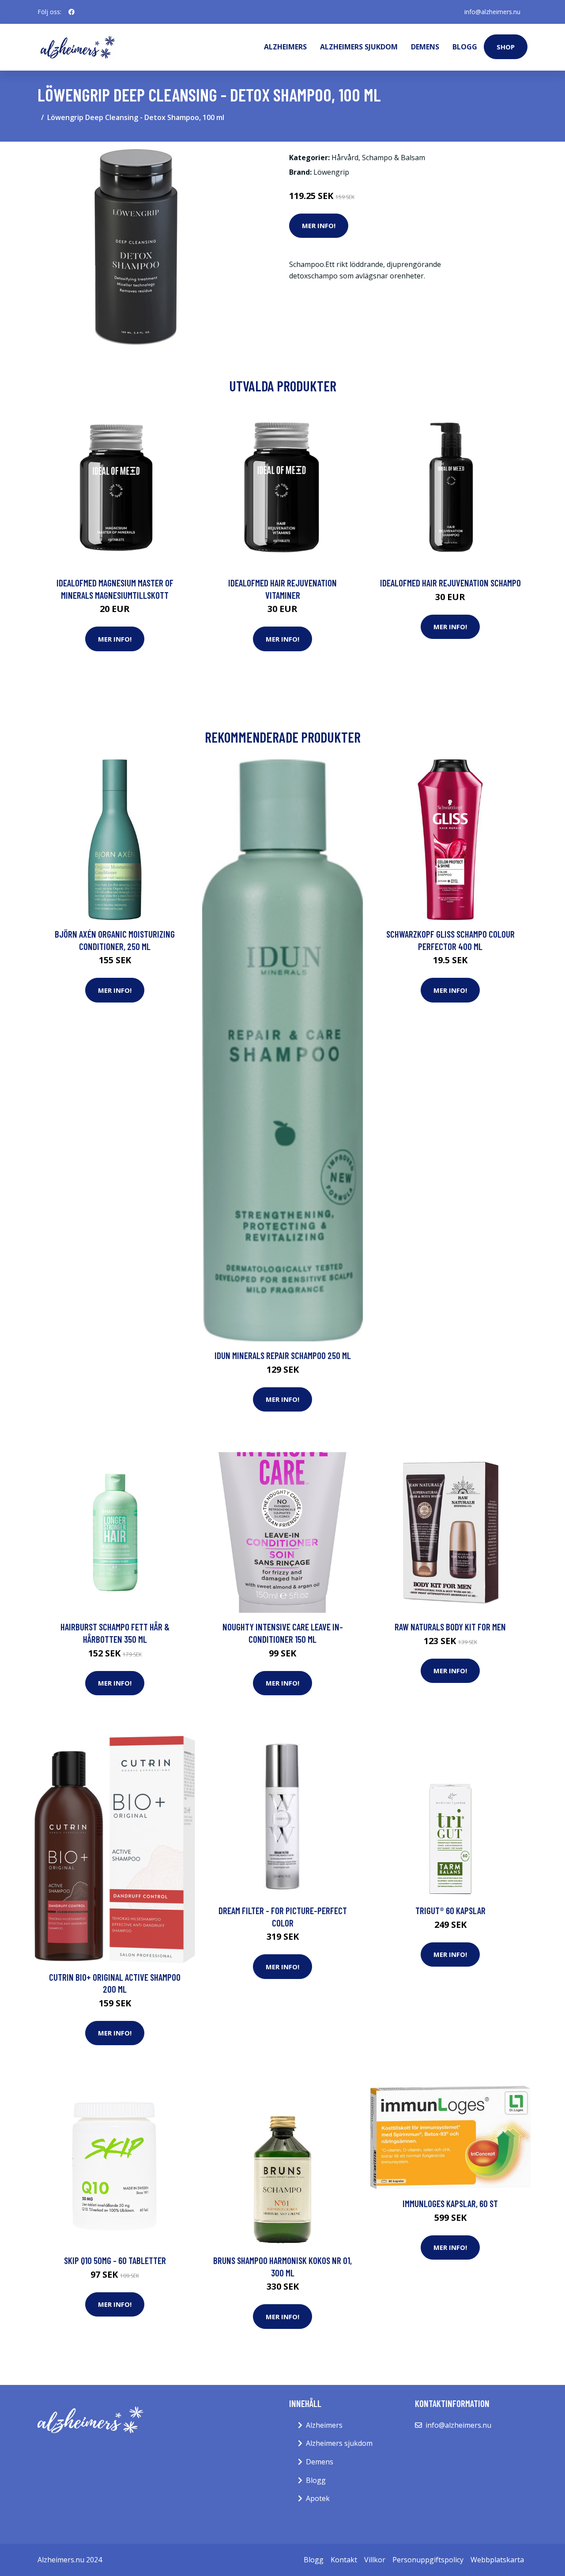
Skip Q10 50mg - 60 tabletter (115, 2260)
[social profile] (72, 12)
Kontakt (344, 2560)
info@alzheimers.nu (492, 12)
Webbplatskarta (497, 2560)
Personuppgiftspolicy (428, 2560)
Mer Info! (319, 225)
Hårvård (345, 158)
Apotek (318, 2498)
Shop (506, 47)
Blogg (465, 47)
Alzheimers (285, 47)
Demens (425, 47)
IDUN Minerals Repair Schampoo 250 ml (283, 1355)
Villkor (375, 2560)
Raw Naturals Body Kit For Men (450, 1627)
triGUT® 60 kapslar (450, 1910)
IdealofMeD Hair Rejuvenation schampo (450, 583)
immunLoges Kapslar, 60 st (450, 2203)
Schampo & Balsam (394, 158)
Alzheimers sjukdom (359, 47)
